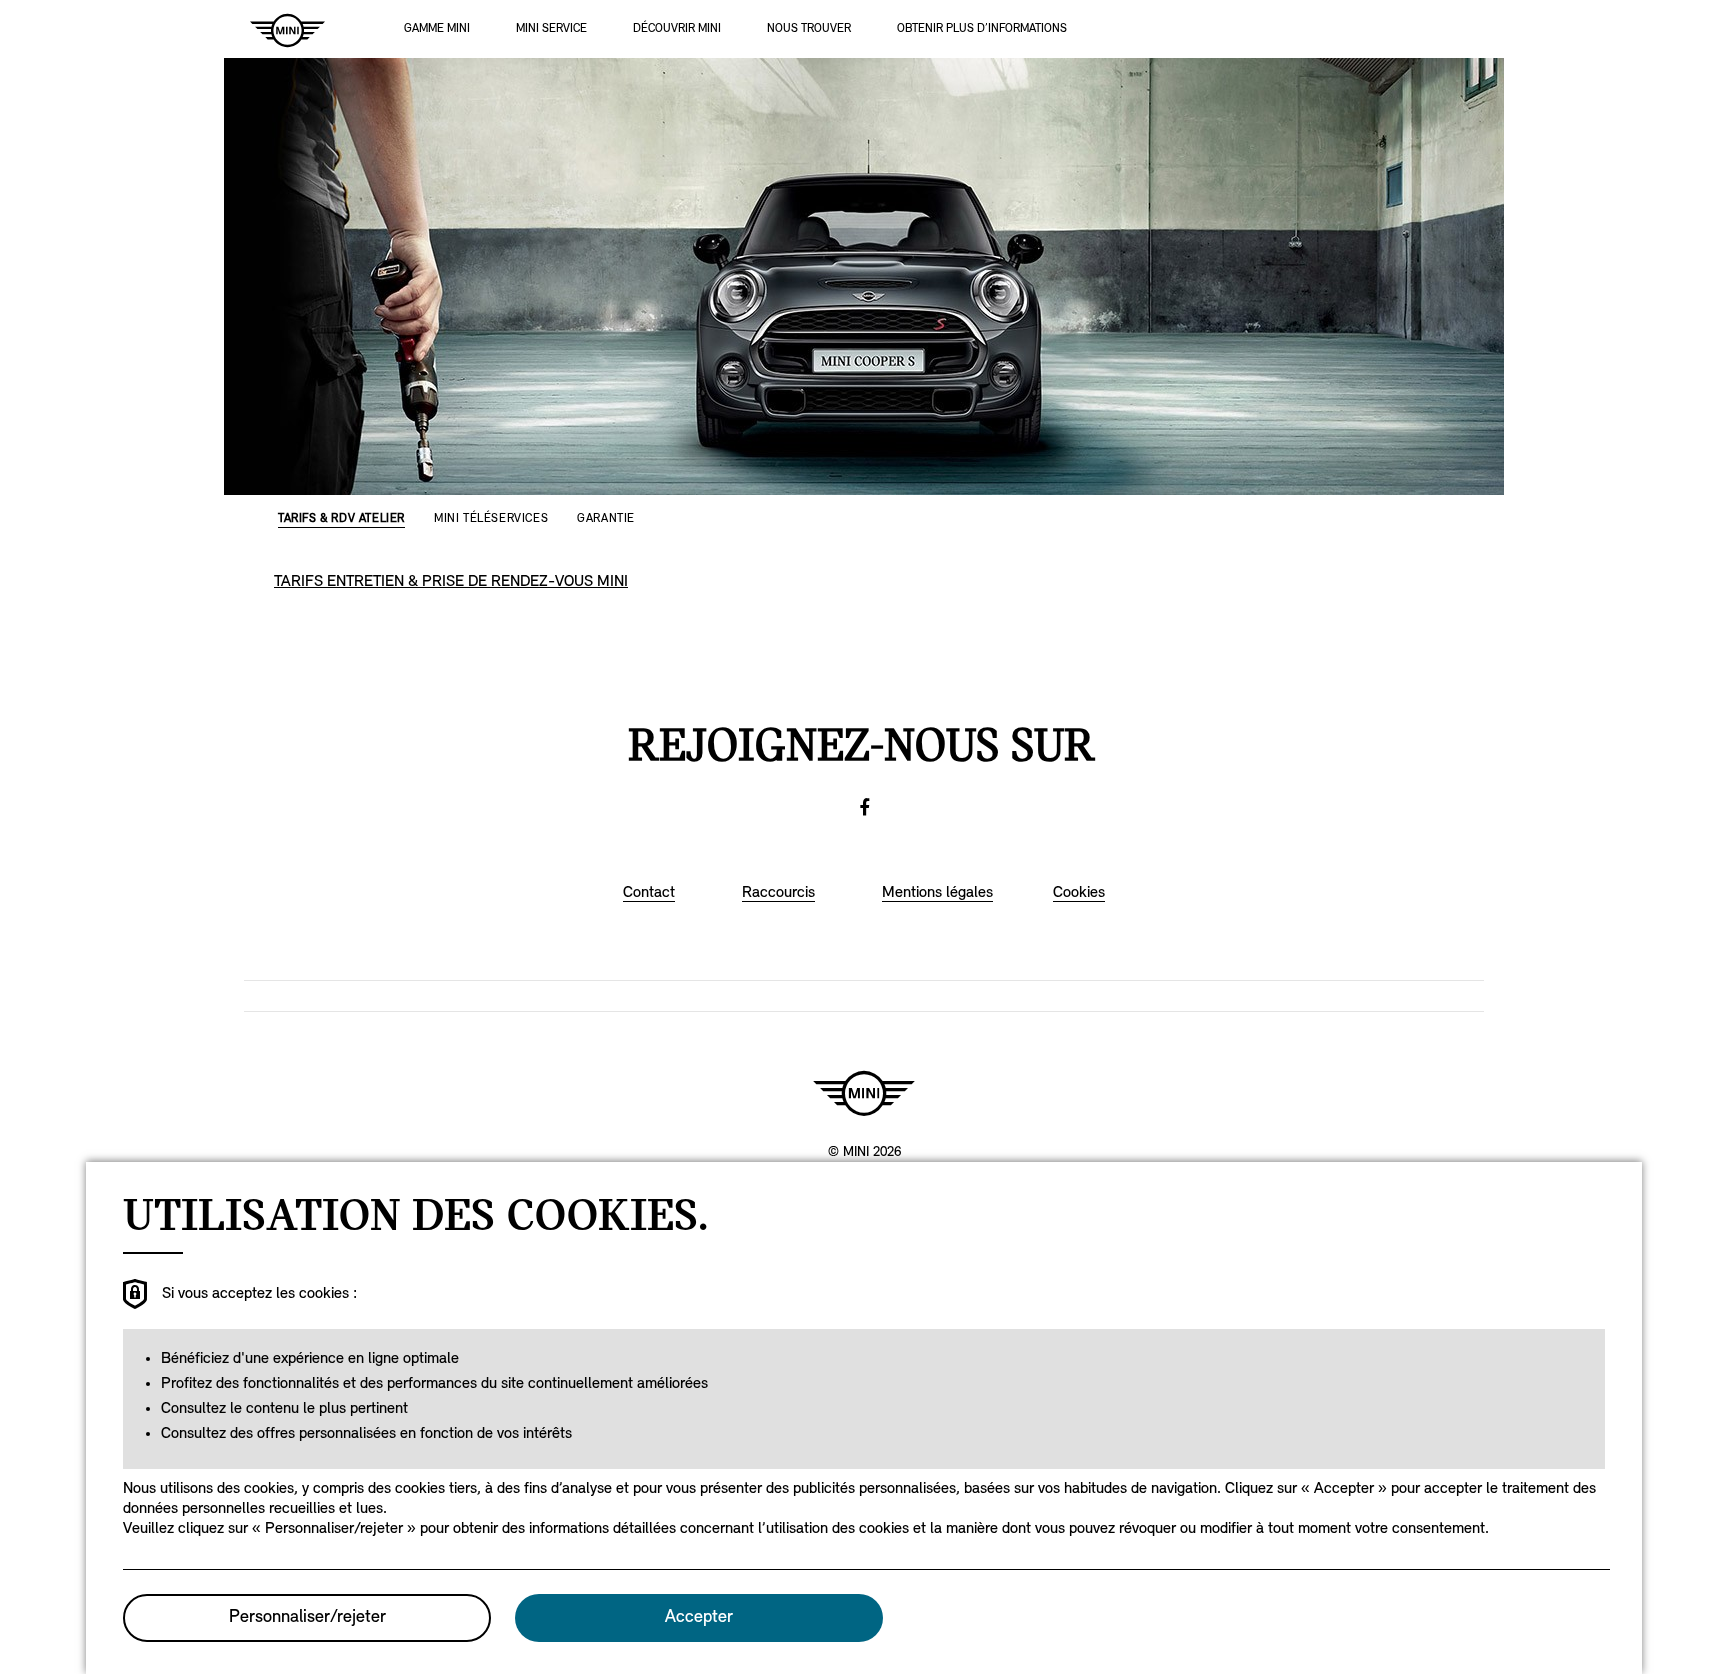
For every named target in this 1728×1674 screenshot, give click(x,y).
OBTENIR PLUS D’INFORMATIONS (982, 29)
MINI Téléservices (491, 519)
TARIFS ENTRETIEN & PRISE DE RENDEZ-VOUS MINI (451, 582)
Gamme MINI (437, 29)
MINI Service (551, 29)
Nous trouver (809, 29)
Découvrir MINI (677, 29)
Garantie (606, 519)
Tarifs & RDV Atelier (341, 519)
